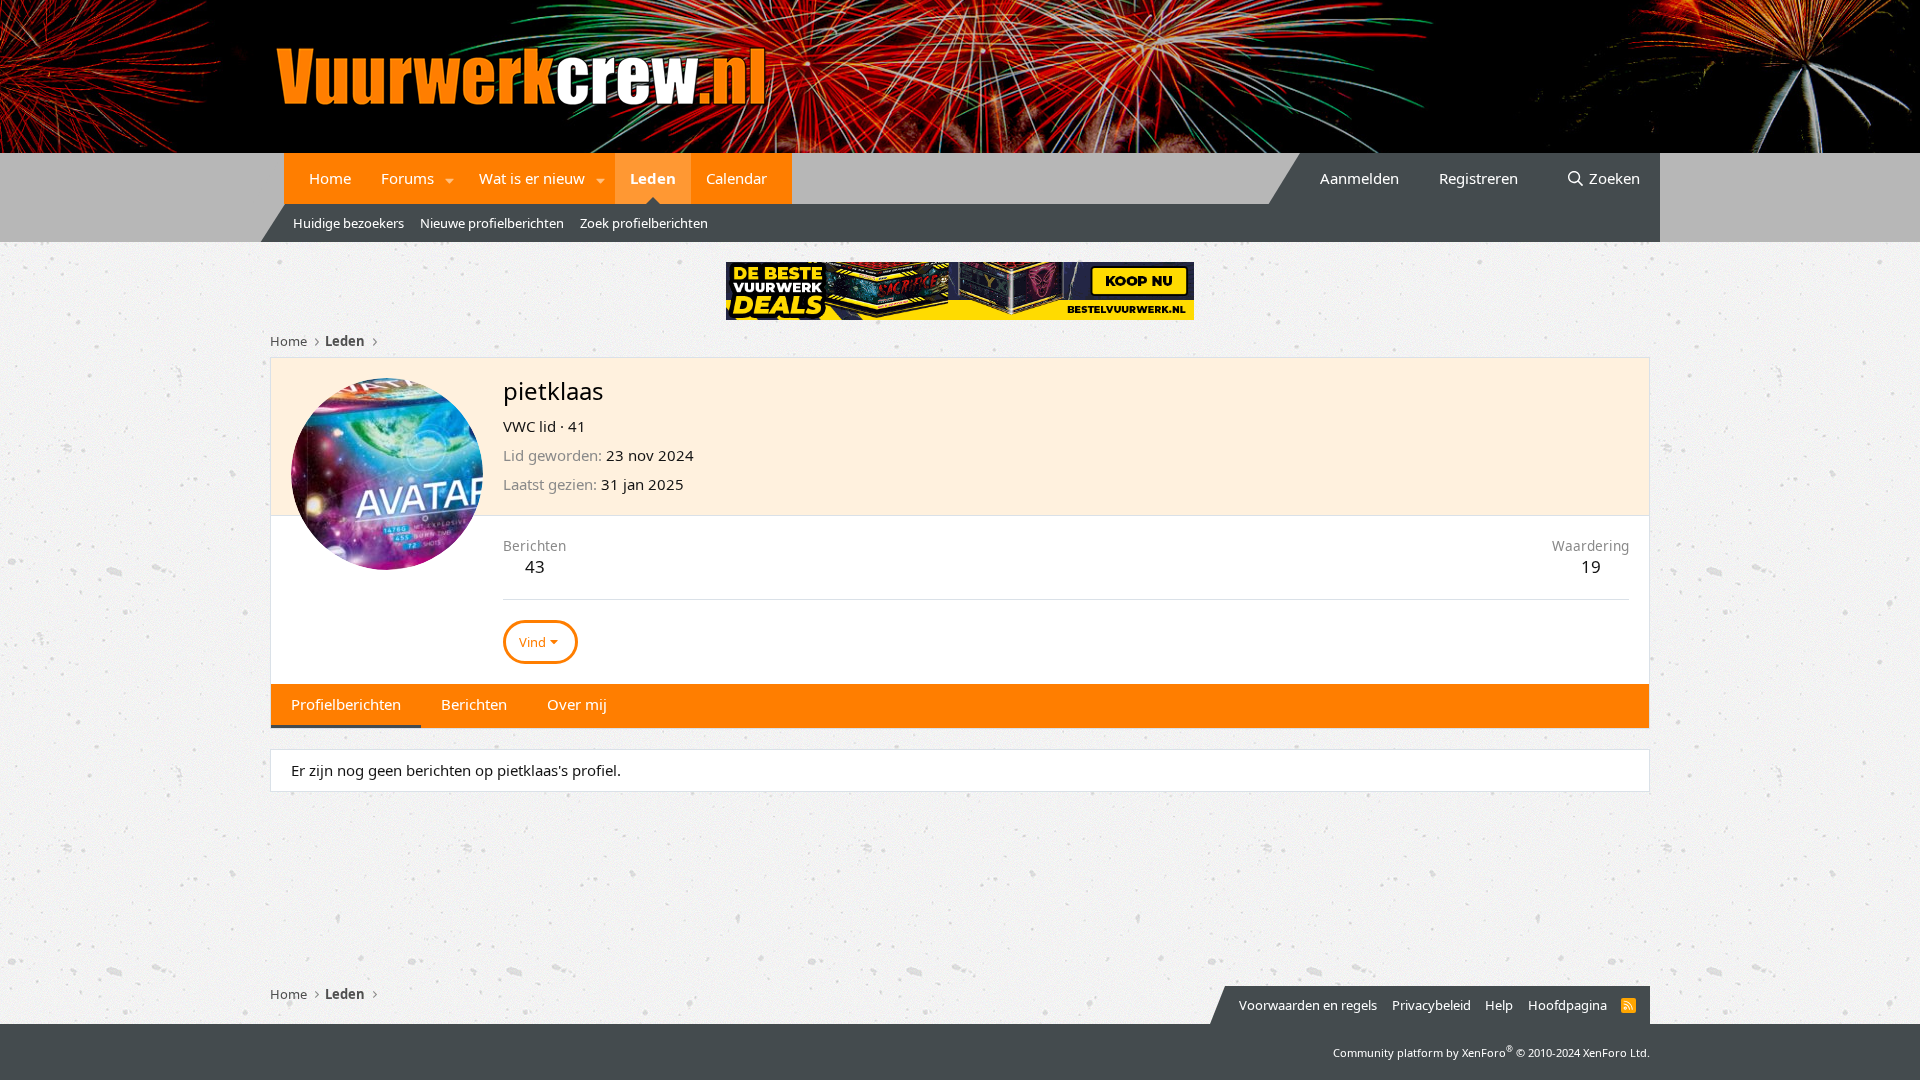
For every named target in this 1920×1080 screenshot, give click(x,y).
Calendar (736, 178)
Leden (653, 178)
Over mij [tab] (577, 704)
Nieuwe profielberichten (492, 223)
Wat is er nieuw (532, 178)
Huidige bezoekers (348, 223)
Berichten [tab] (474, 704)
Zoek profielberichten (644, 223)
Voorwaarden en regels (1308, 1005)
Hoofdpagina (1567, 1005)
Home (330, 178)
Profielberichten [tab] (346, 704)
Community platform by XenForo (1491, 1052)
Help (1499, 1005)
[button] (450, 178)
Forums (407, 178)
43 (535, 566)
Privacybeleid (1431, 1005)
